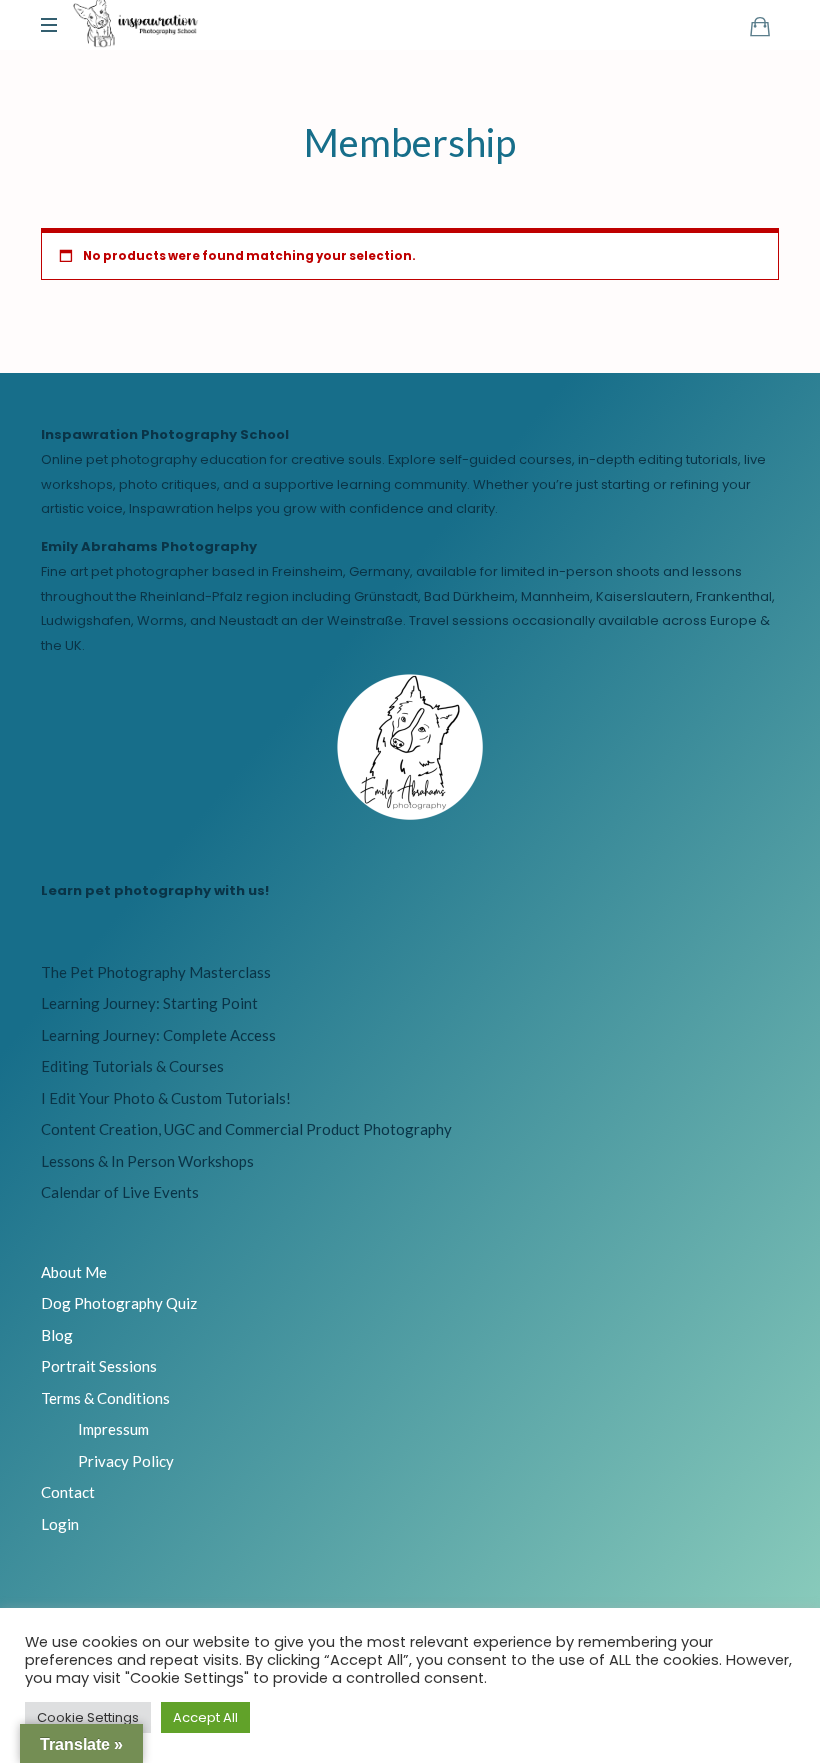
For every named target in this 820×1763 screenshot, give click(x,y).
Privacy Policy (126, 1461)
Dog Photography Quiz (119, 1303)
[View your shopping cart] (760, 26)
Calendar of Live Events (120, 1192)
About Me (74, 1272)
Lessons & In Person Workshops (147, 1161)
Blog (57, 1335)
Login (60, 1524)
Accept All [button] (205, 1717)
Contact (68, 1492)
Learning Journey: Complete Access (158, 1035)
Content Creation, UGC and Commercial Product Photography (246, 1129)
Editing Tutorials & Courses (132, 1066)
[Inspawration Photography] (136, 25)
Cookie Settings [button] (88, 1717)
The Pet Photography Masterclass (156, 972)
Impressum (113, 1429)
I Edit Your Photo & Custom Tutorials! (166, 1098)
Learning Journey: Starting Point (149, 1003)
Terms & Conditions (105, 1398)
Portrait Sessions (99, 1366)
